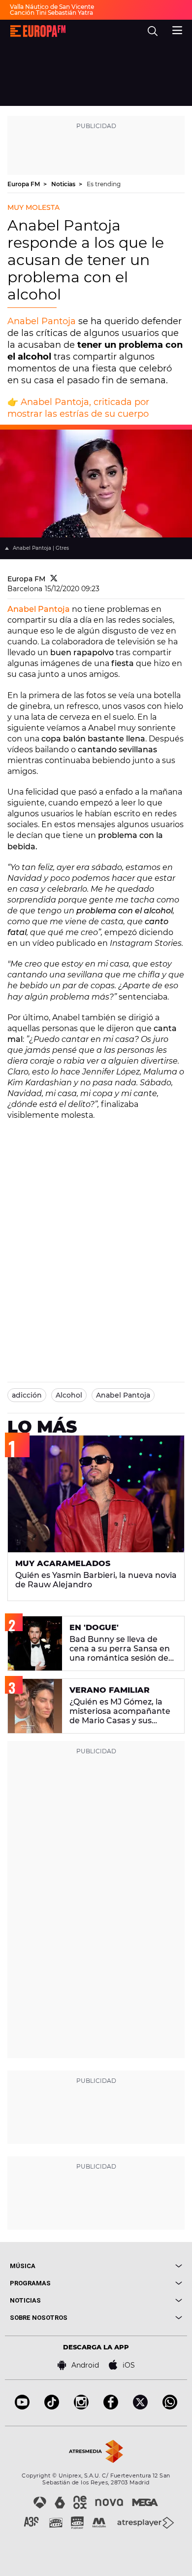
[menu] (177, 29)
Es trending (104, 184)
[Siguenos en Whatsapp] (170, 2407)
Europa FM (24, 184)
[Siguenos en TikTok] (52, 2407)
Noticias (64, 184)
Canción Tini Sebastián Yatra (51, 13)
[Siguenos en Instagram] (81, 2407)
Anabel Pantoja (42, 321)
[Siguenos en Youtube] (22, 2407)
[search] (153, 31)
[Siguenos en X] (140, 2407)
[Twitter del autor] (54, 579)
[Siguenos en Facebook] (111, 2407)
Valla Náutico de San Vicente (52, 7)
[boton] (139, 2266)
